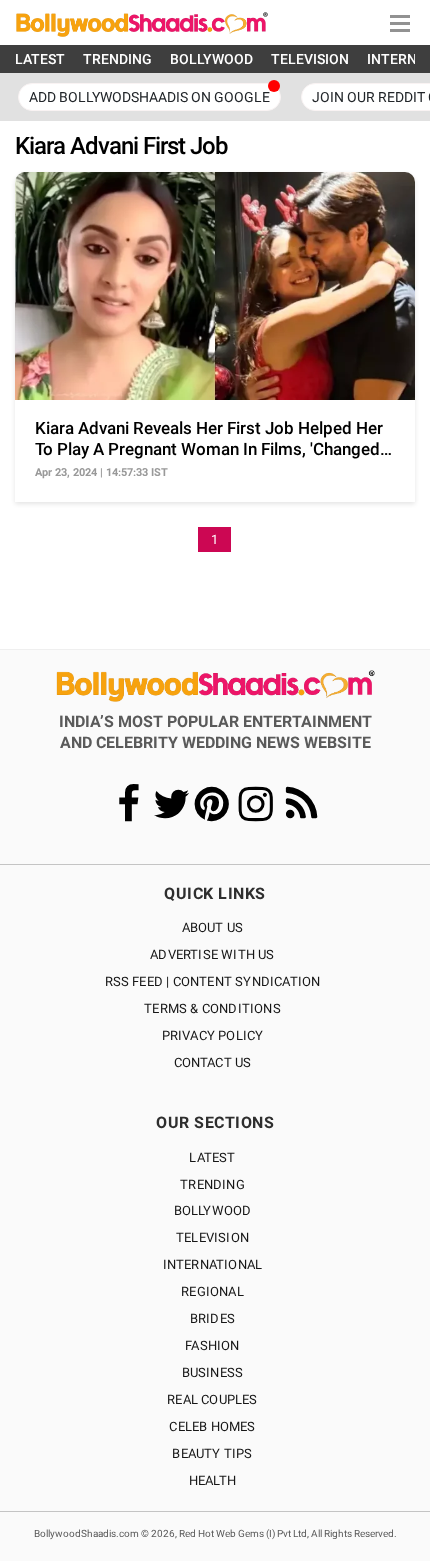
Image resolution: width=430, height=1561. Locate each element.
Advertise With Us (212, 954)
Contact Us (213, 1062)
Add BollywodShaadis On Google (149, 97)
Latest (212, 1157)
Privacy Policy (213, 1035)
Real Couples (212, 1399)
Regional (212, 1291)
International (213, 1264)
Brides (212, 1318)
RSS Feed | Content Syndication (213, 981)
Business (213, 1372)
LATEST (40, 59)
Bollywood (213, 1210)
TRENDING (117, 59)
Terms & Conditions (212, 1008)
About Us (213, 927)
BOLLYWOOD (211, 59)
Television (212, 1237)
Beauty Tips (212, 1453)
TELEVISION (310, 59)
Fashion (212, 1345)
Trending (212, 1184)
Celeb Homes (212, 1426)
